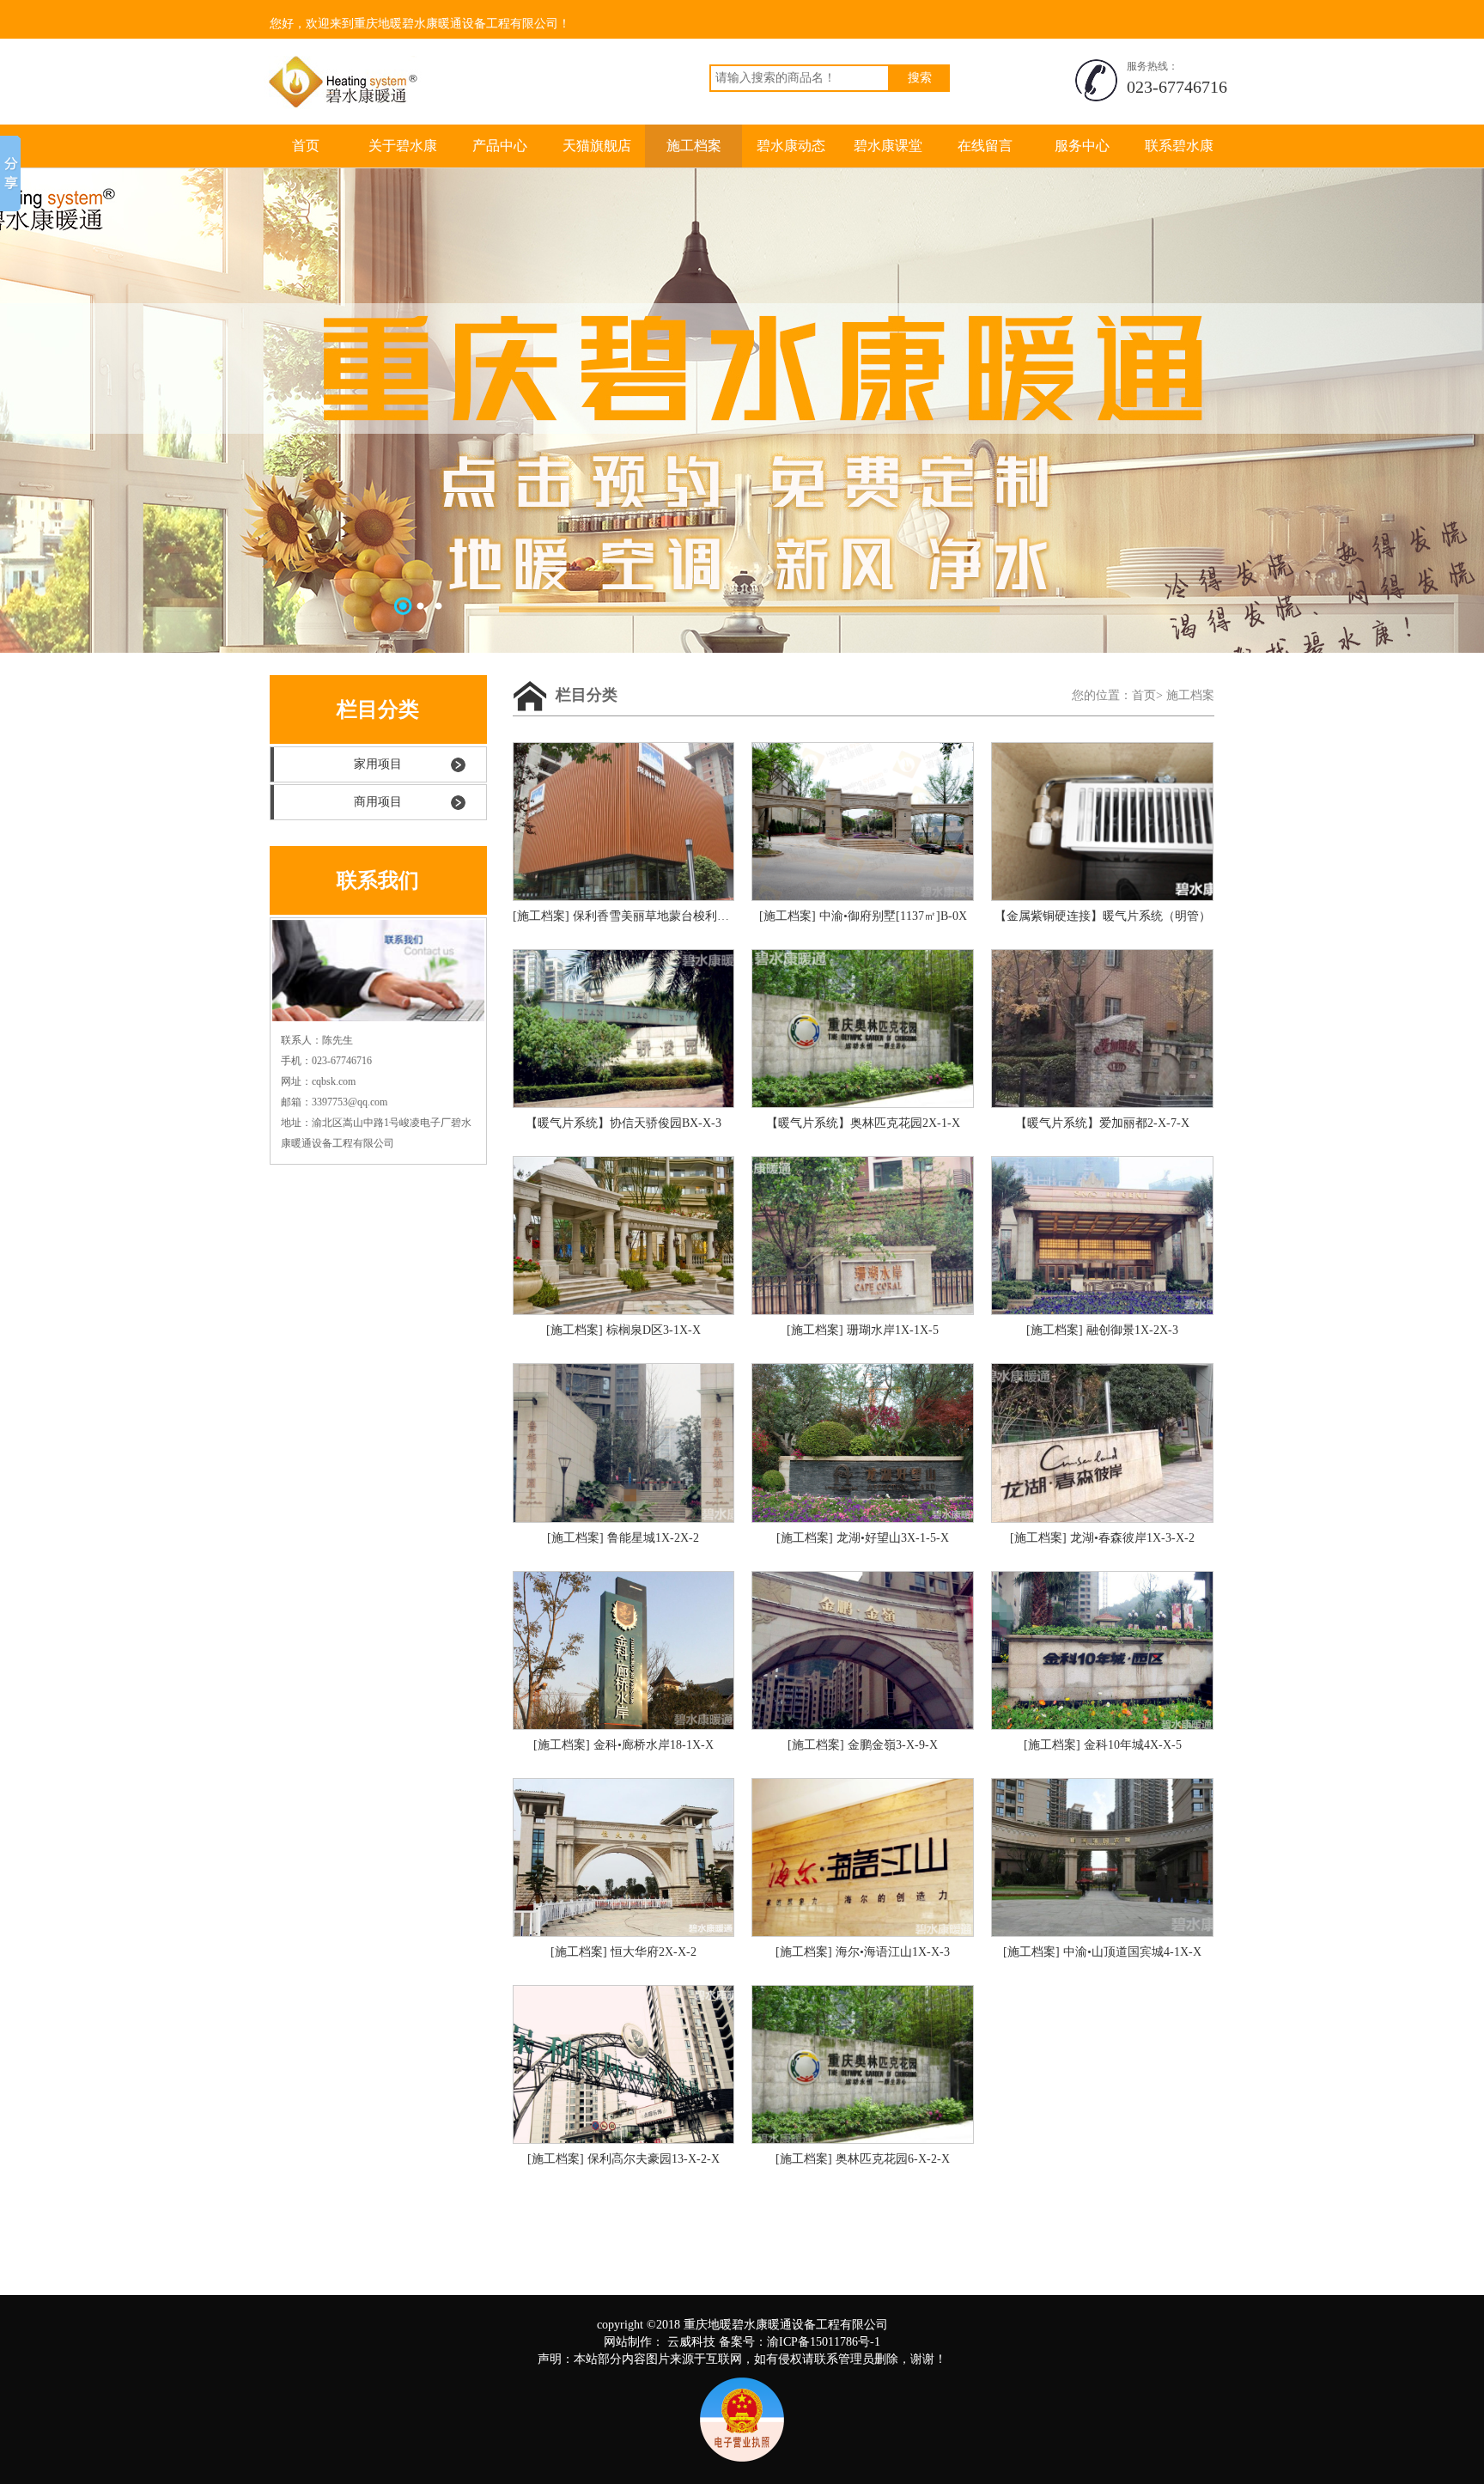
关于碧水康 (403, 146)
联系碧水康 (1179, 146)
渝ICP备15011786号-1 (824, 2342)
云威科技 (691, 2342)
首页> (1147, 695)
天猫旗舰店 (597, 146)
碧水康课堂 (888, 146)
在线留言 (985, 146)
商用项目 (378, 802)
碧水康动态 (791, 146)
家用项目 (378, 764)
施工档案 (694, 146)
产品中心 (500, 146)
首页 (306, 146)
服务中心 (1082, 146)
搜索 (920, 78)
